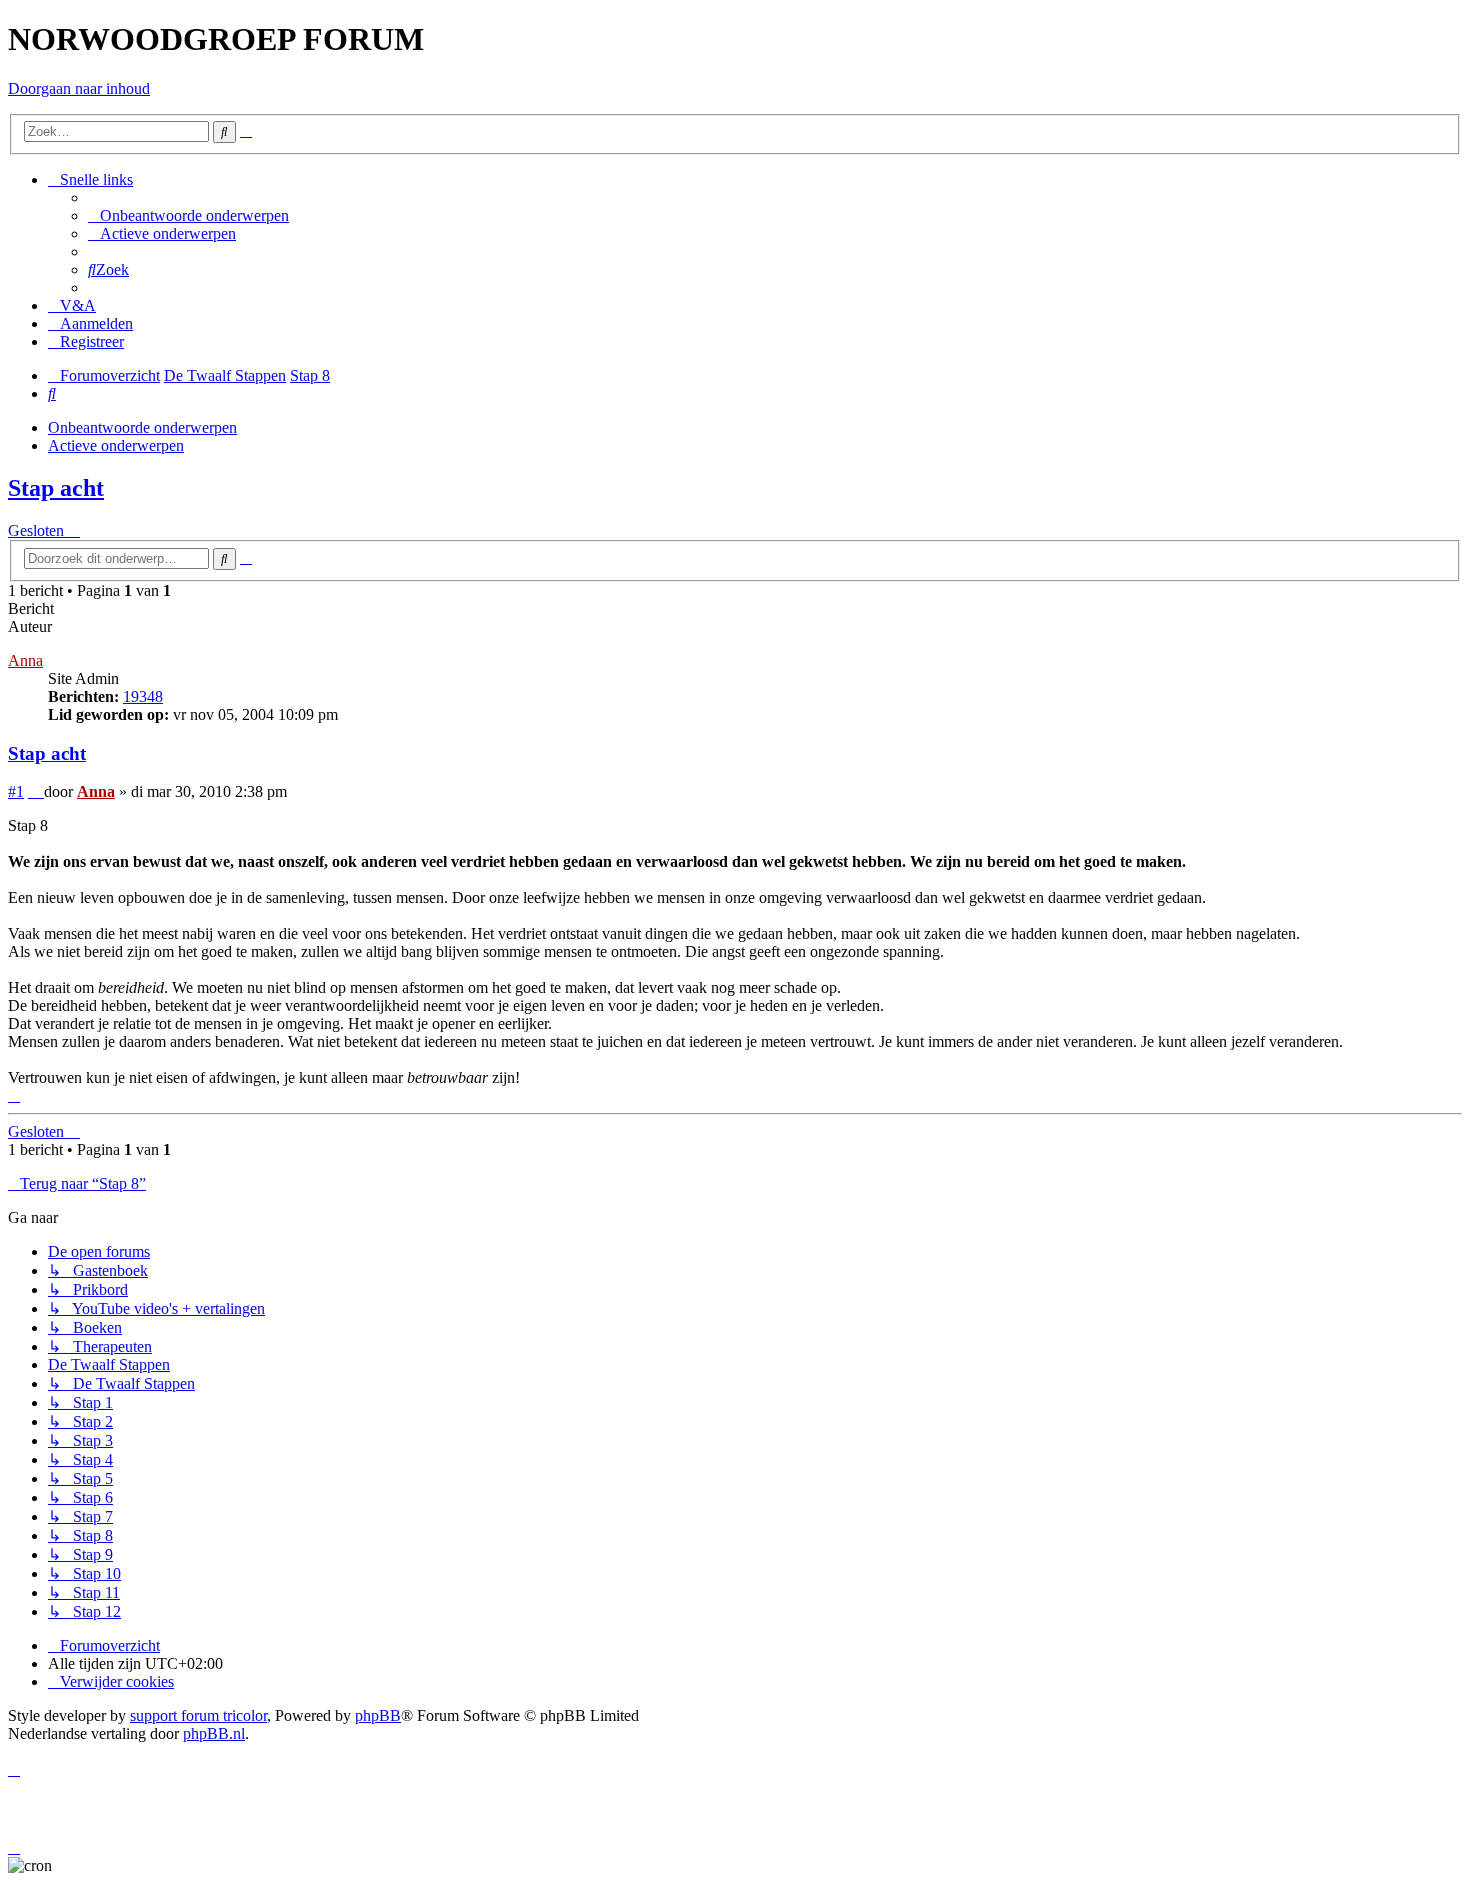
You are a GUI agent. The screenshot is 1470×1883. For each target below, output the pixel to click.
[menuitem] (188, 215)
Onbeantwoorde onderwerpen (142, 427)
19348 (143, 696)
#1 (16, 791)
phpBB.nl (214, 1733)
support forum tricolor (198, 1715)
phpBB (378, 1715)
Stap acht (56, 488)
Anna (25, 660)
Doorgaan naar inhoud (79, 88)
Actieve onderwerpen (116, 445)
